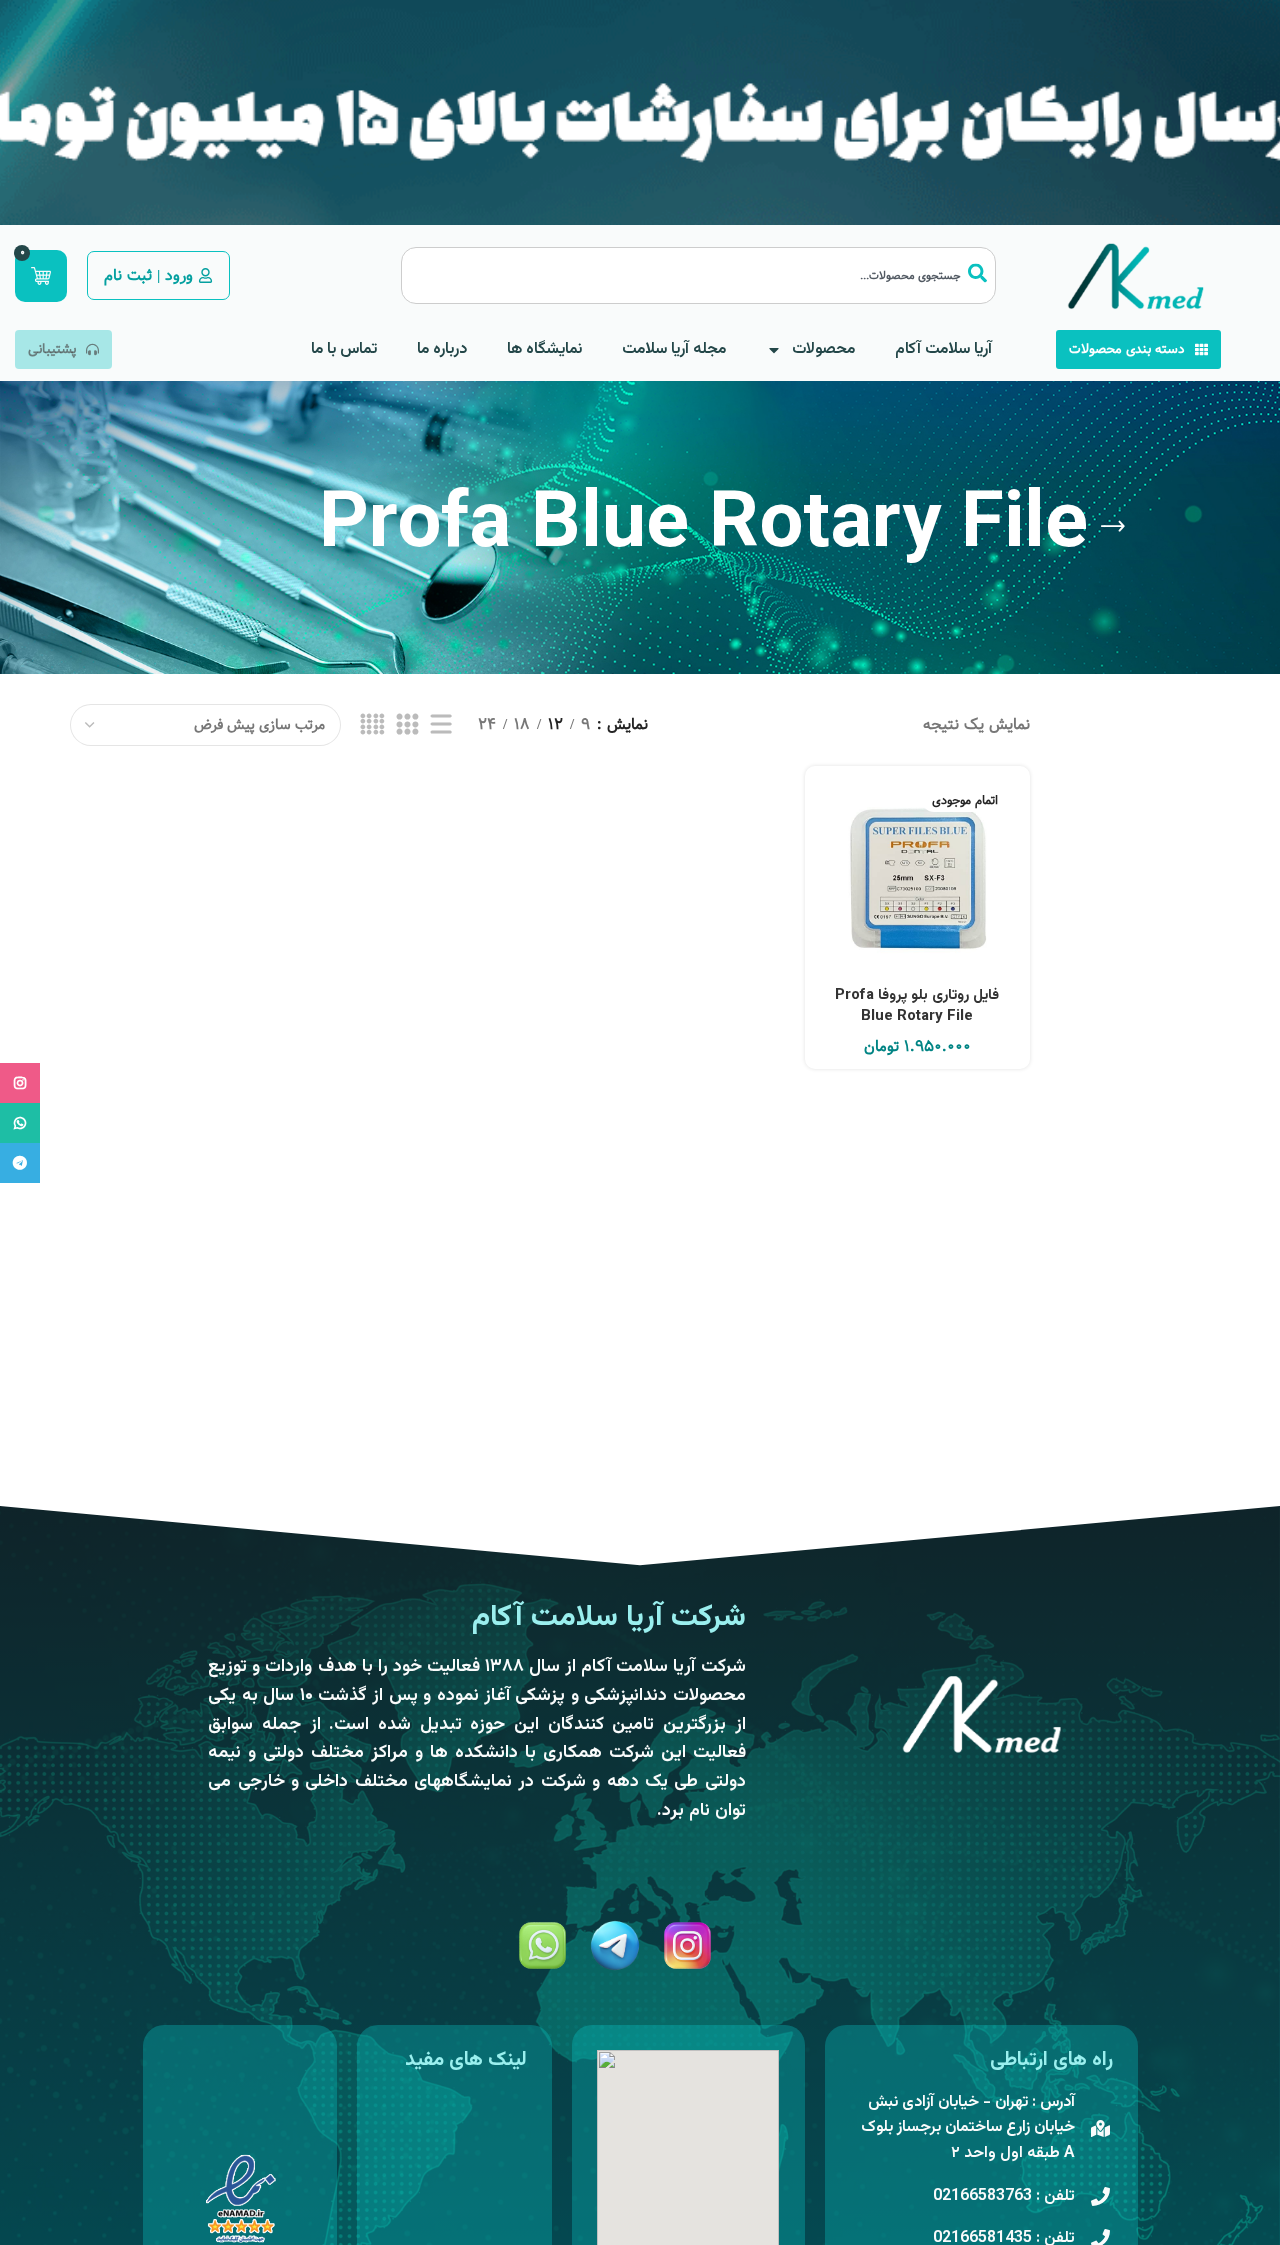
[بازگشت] (1113, 527)
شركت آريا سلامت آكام (609, 1617)
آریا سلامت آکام (943, 349)
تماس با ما (344, 349)
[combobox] (698, 275)
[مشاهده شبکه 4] (372, 725)
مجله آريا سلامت (674, 349)
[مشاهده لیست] (441, 725)
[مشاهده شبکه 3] (407, 725)
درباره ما (442, 349)
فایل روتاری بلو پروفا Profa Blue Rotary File (917, 1006)
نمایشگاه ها (544, 349)
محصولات (823, 349)
